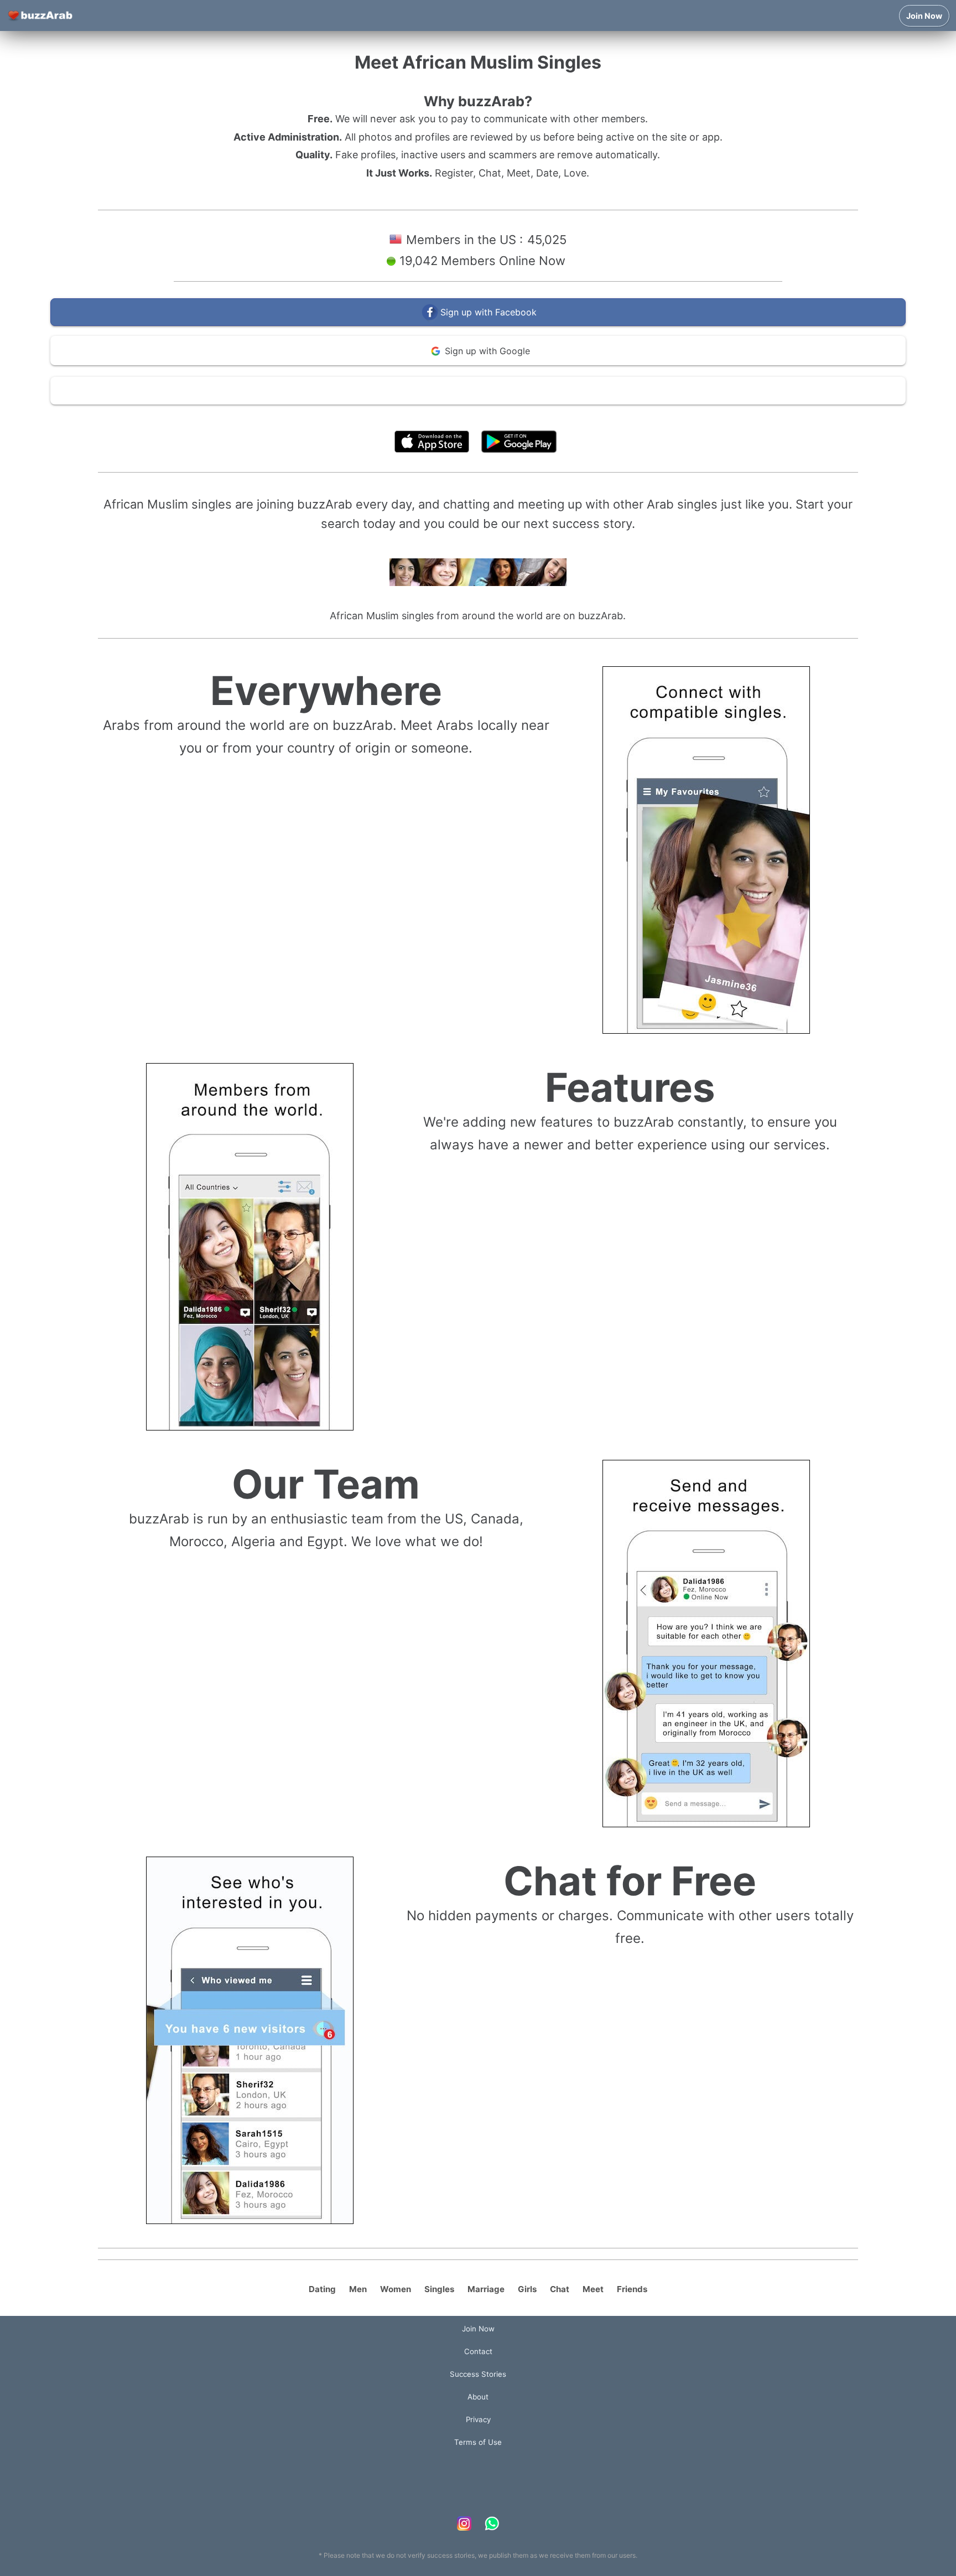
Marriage (486, 2289)
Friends (632, 2289)
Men (358, 2289)
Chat (560, 2289)
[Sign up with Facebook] (478, 323)
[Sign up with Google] (478, 363)
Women (396, 2289)
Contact (478, 2351)
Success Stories (478, 2374)
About (478, 2397)
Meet (593, 2289)
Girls (527, 2289)
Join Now (924, 16)
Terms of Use (511, 416)
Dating (322, 2289)
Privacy (478, 2419)
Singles (439, 2289)
